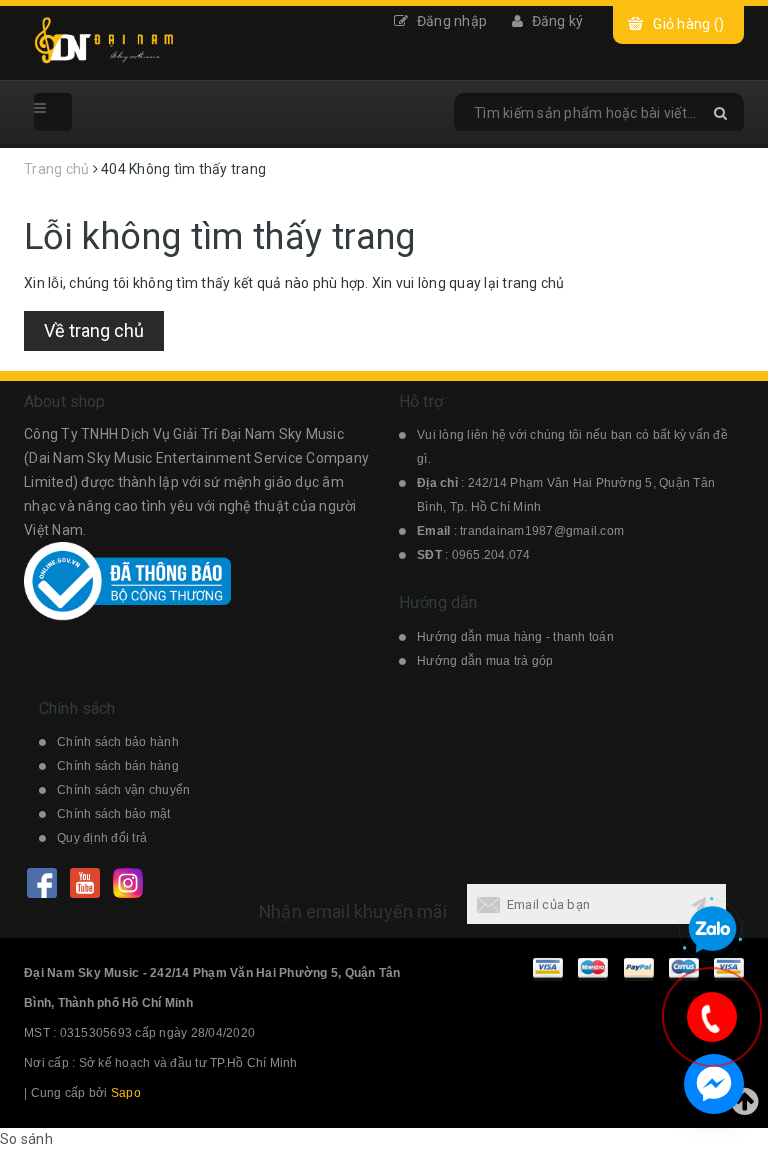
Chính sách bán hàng (118, 766)
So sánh (26, 1139)
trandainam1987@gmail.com (542, 531)
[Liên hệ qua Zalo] (712, 930)
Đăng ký (555, 21)
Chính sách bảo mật (114, 814)
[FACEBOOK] (41, 882)
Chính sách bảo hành (118, 742)
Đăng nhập (450, 21)
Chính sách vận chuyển (123, 790)
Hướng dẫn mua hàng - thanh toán (515, 637)
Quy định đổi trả (102, 838)
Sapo (126, 1093)
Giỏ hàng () (688, 24)
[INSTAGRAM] (127, 882)
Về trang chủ (94, 330)
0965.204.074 (491, 555)
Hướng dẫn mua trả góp (485, 661)
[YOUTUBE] (84, 882)
